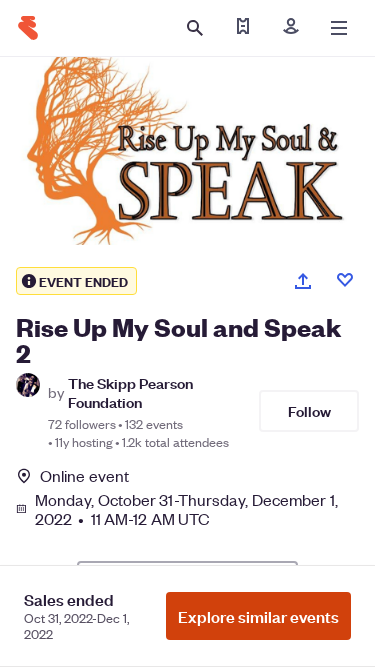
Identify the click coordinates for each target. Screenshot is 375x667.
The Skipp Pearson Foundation (130, 392)
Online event (84, 476)
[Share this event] (303, 281)
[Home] (28, 28)
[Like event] (345, 280)
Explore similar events (258, 616)
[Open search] (195, 28)
